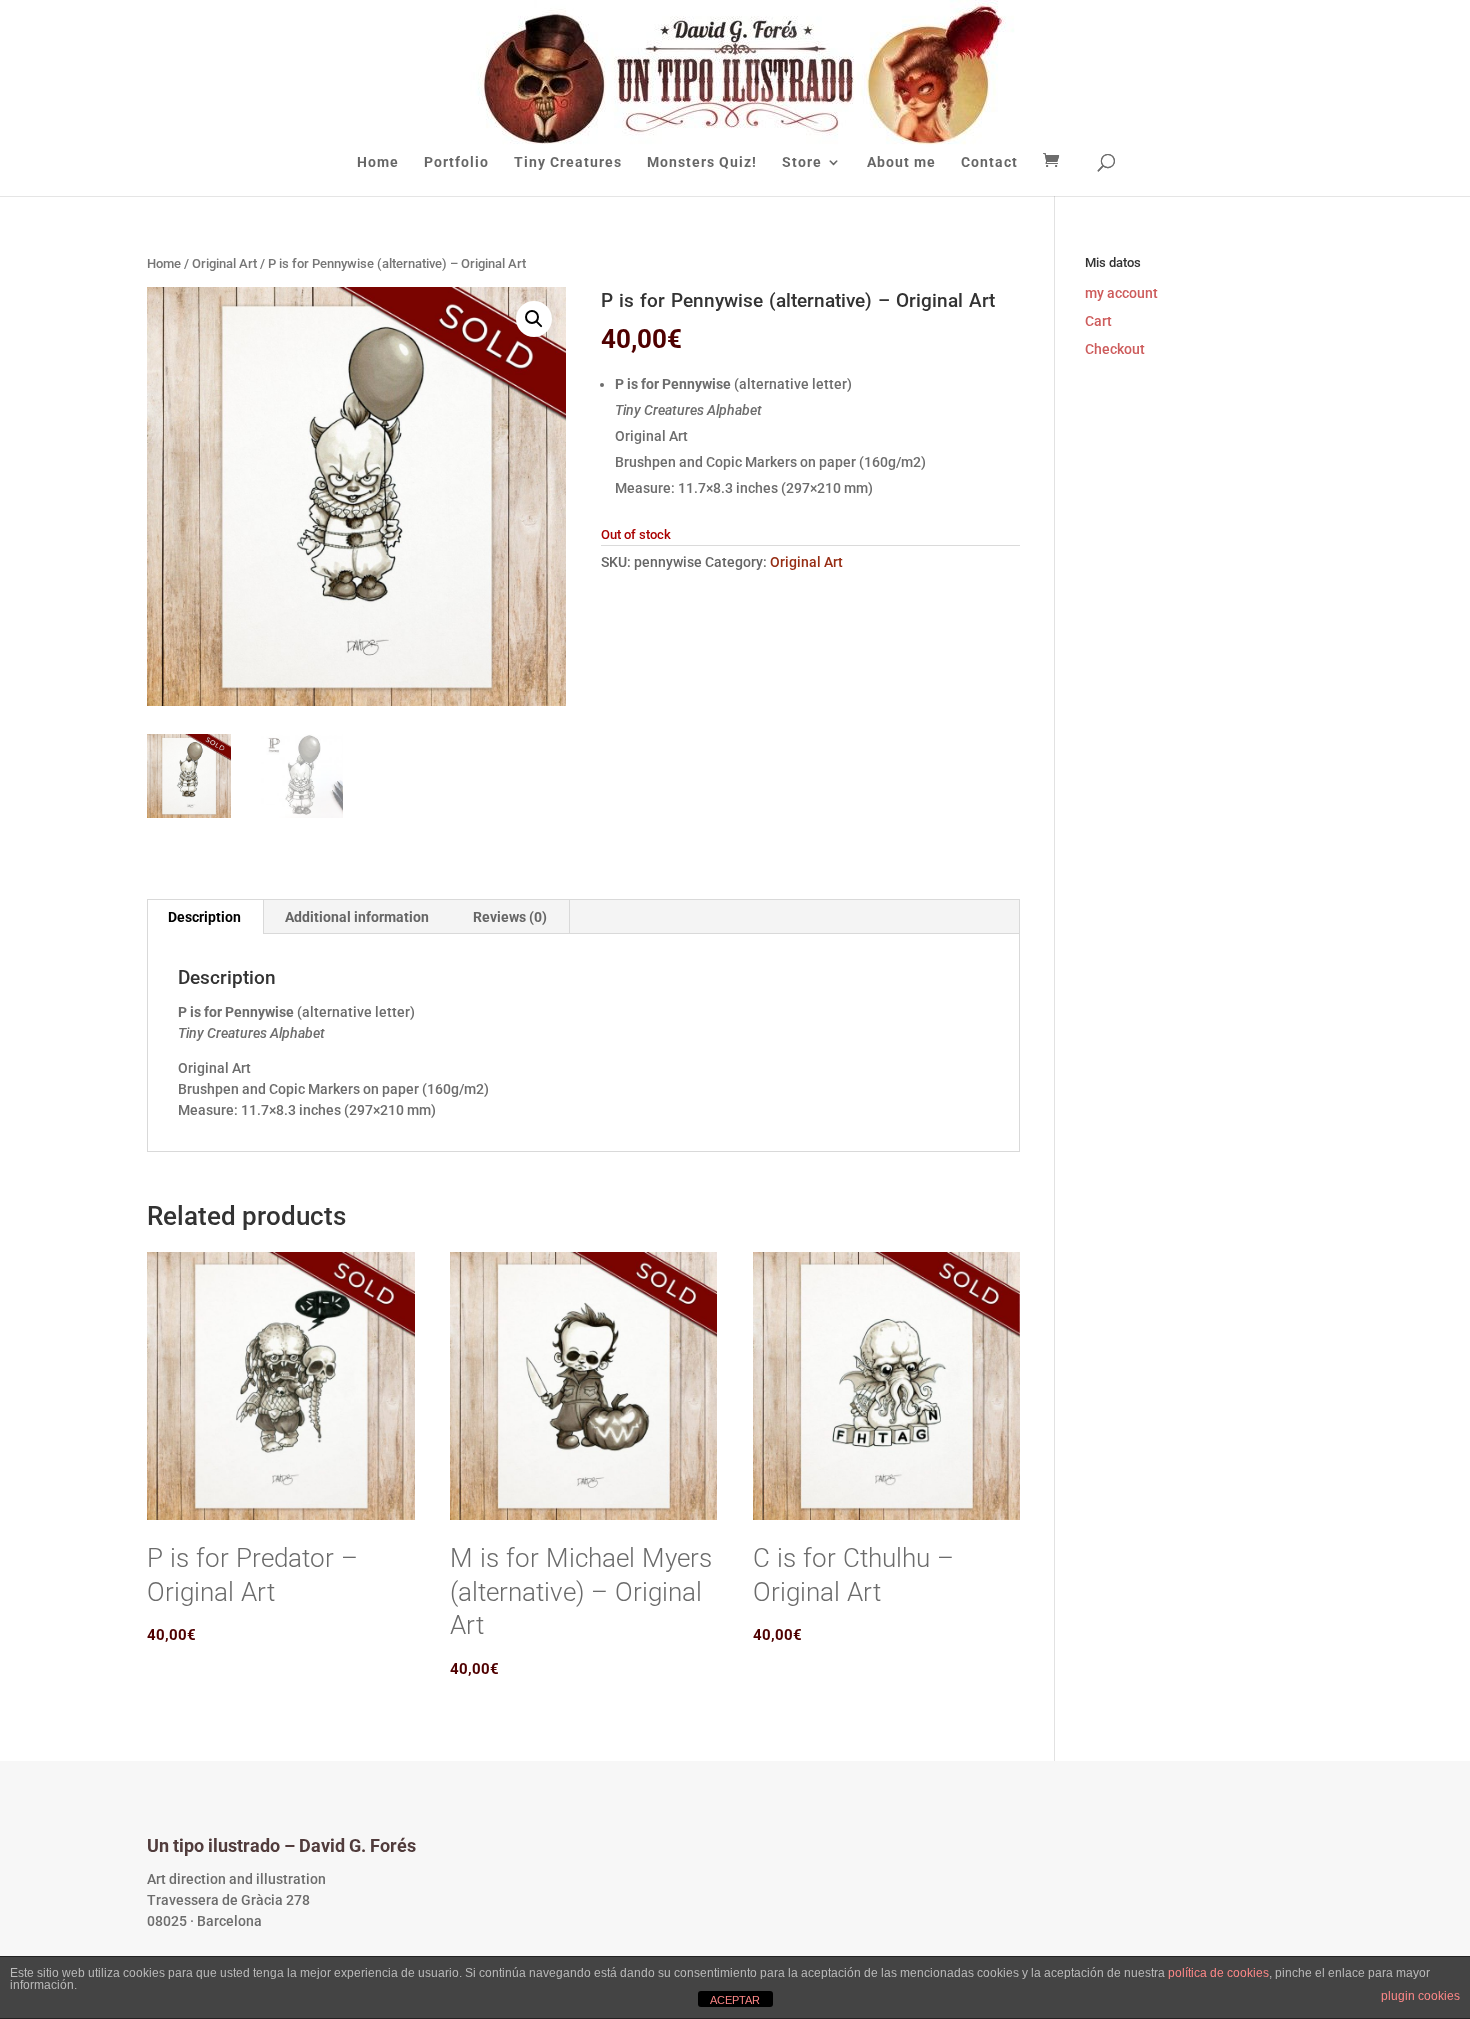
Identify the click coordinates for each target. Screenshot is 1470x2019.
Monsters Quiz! (702, 162)
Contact (989, 162)
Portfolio (456, 162)
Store (802, 162)
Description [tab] (204, 917)
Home (378, 162)
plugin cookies (1420, 1996)
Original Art (224, 263)
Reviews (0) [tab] (510, 917)
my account (1121, 293)
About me (901, 162)
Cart (1098, 321)
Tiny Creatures (568, 162)
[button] (534, 319)
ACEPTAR (735, 2000)
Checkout (1115, 349)
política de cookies (1218, 1973)
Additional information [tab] (357, 917)
